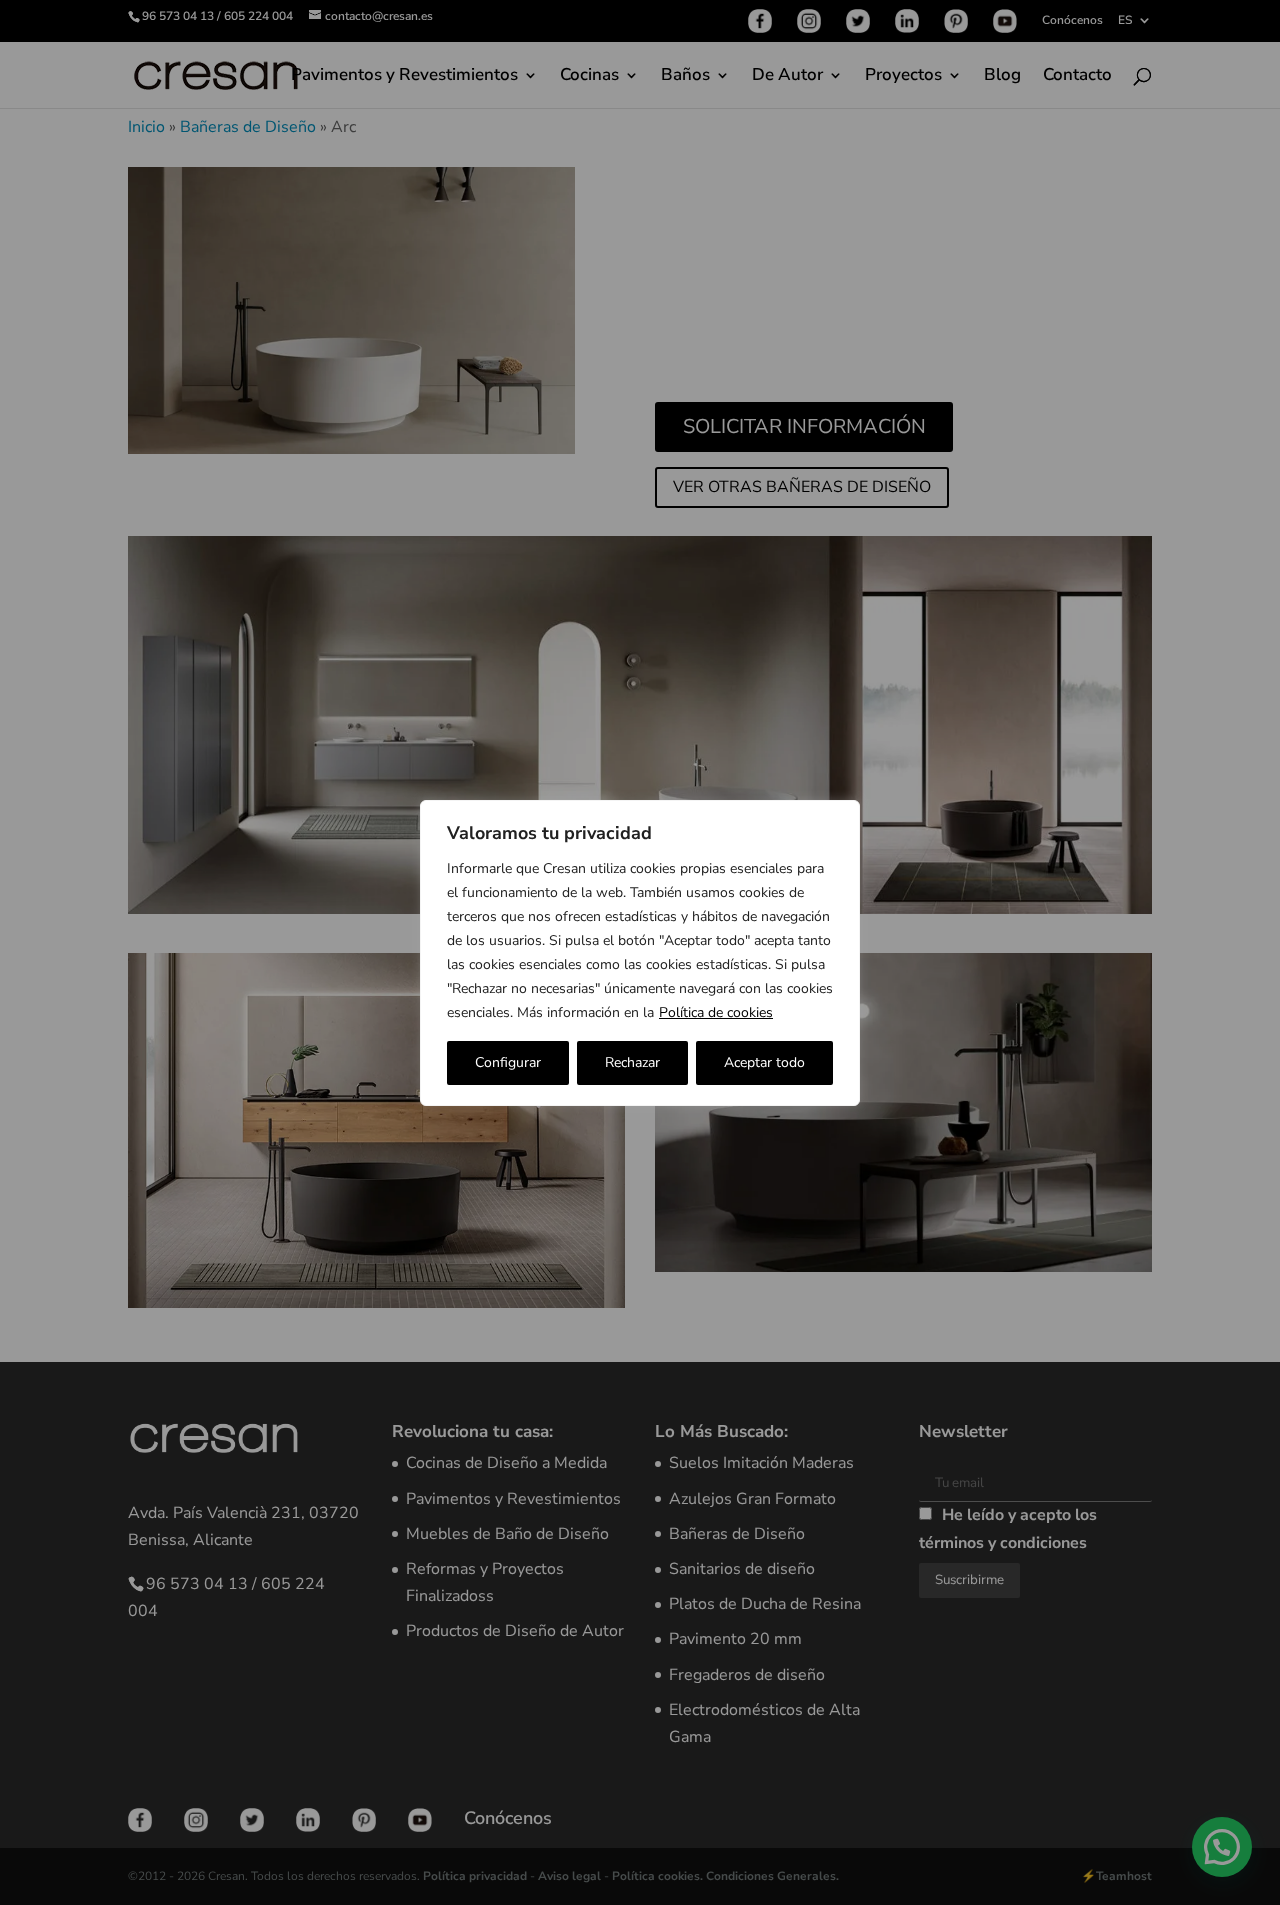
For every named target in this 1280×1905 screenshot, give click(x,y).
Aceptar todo (764, 1062)
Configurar (508, 1062)
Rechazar (632, 1062)
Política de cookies (716, 1012)
